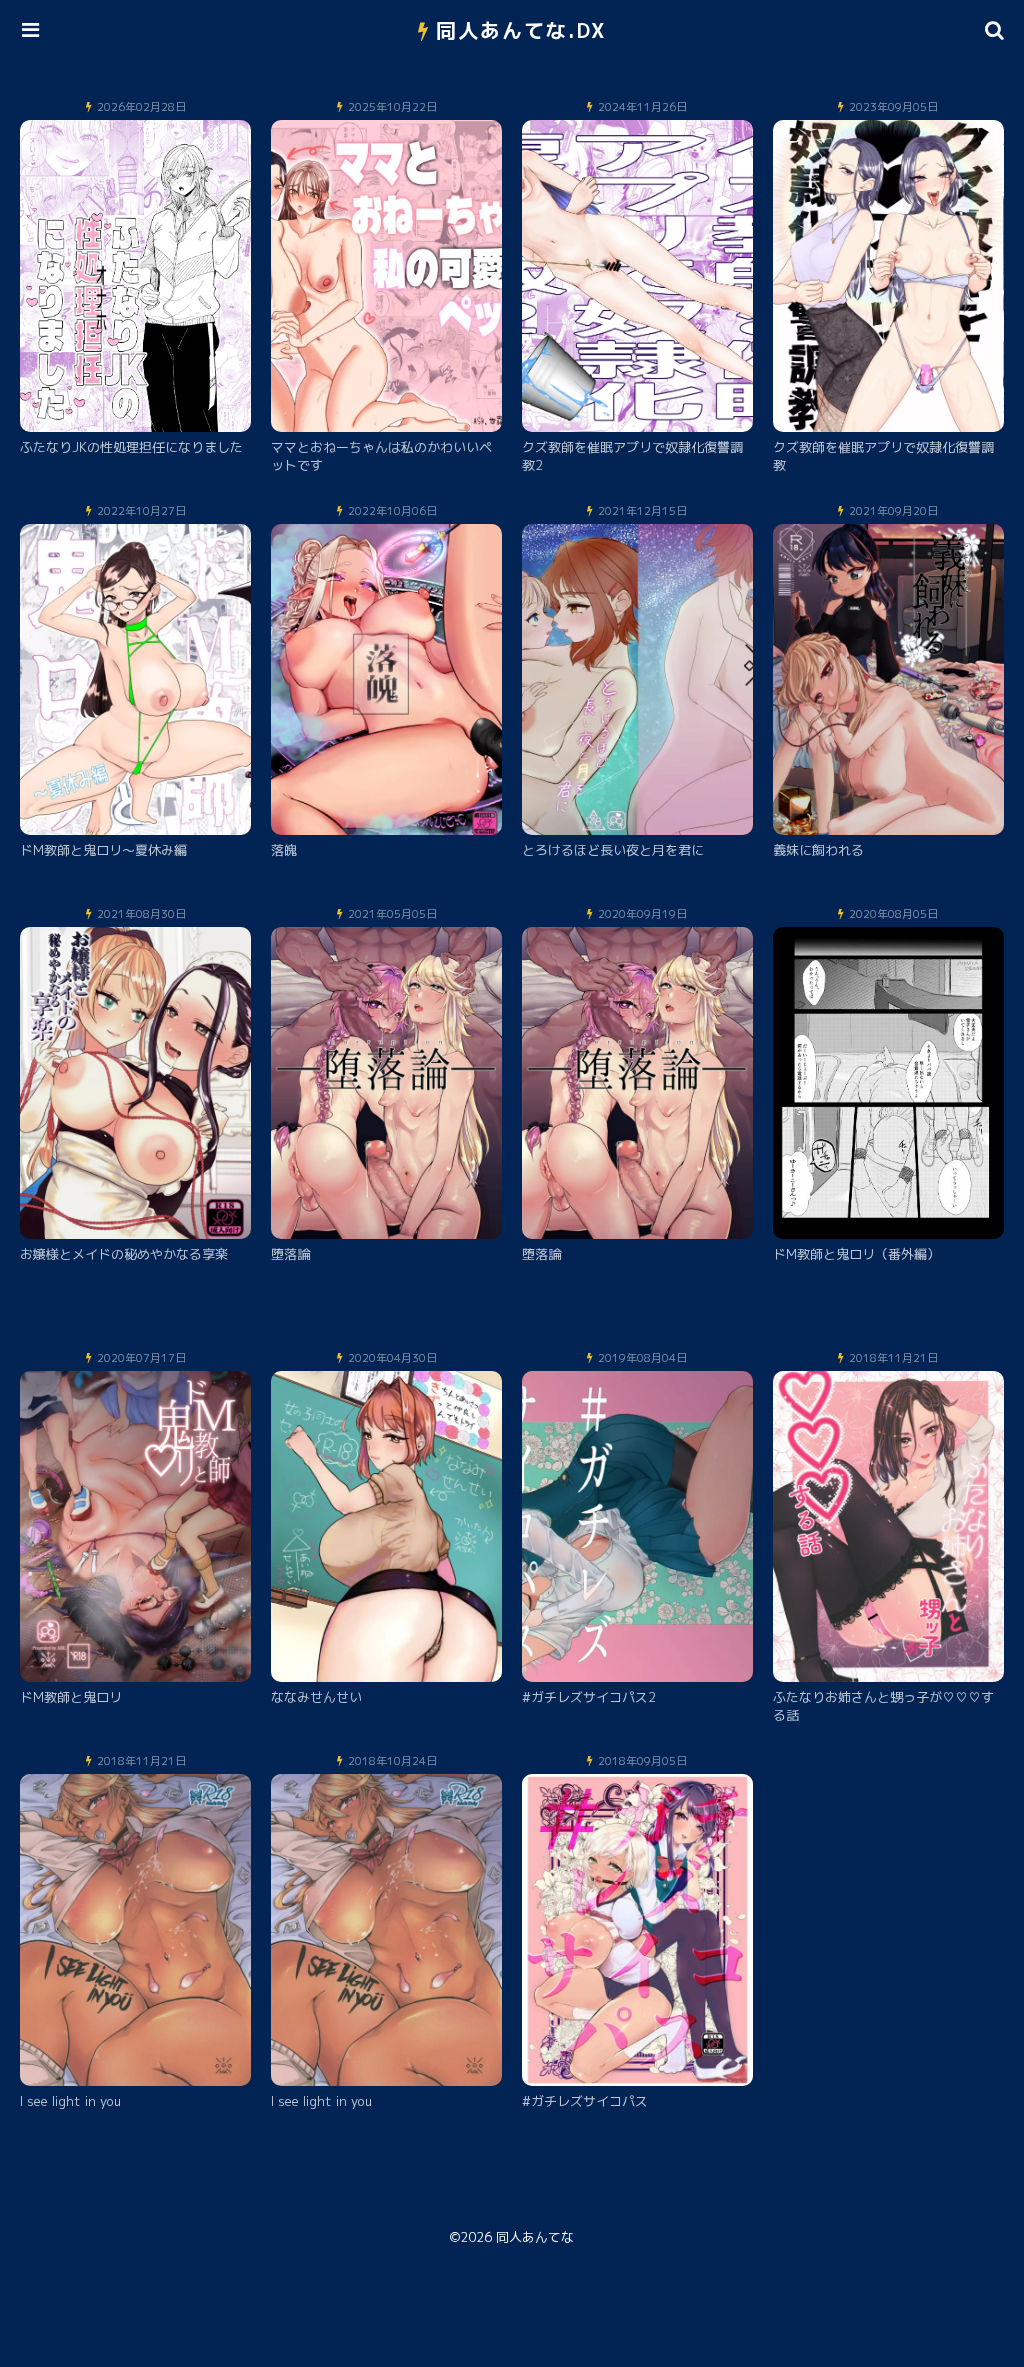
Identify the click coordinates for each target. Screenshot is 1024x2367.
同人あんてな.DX (521, 30)
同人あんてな (535, 2237)
